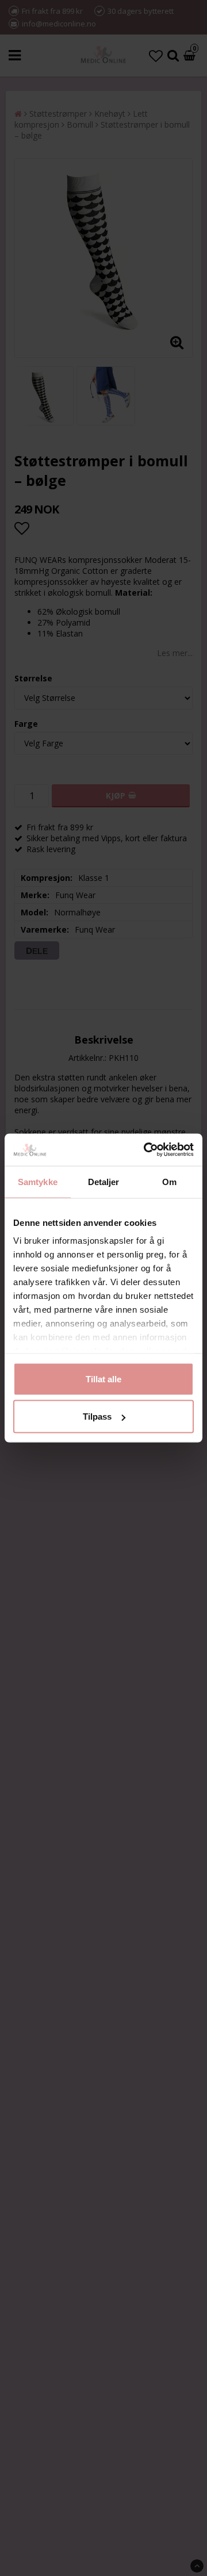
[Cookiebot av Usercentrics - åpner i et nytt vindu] (146, 1150)
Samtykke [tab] (38, 1181)
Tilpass (97, 1417)
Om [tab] (169, 1181)
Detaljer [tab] (104, 1181)
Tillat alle (103, 1379)
